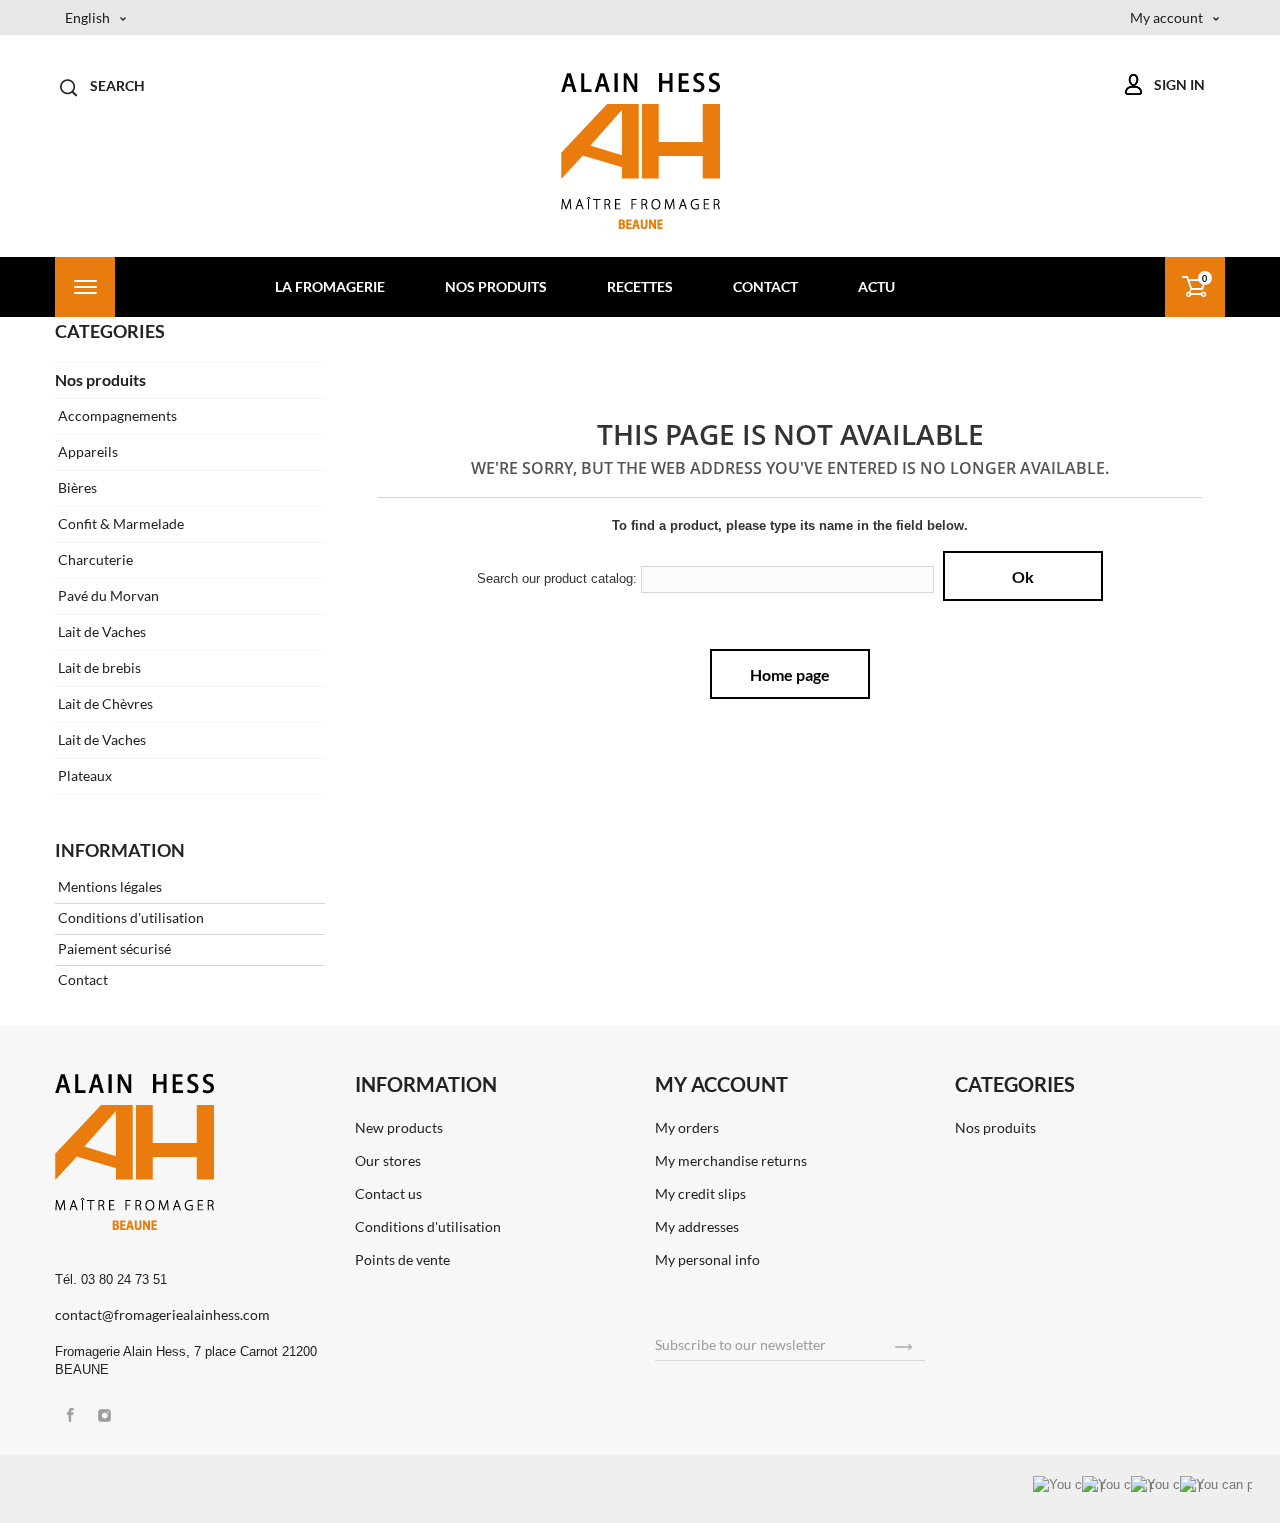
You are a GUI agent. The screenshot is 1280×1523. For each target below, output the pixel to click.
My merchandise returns (731, 1160)
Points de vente (402, 1259)
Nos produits (496, 286)
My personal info (707, 1259)
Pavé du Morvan (107, 595)
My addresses (697, 1226)
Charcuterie (94, 559)
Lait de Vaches (100, 631)
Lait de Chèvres (104, 703)
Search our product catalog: (557, 578)
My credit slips (700, 1193)
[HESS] (640, 150)
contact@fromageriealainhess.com (162, 1314)
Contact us (388, 1193)
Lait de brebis (98, 667)
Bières (76, 487)
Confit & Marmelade (119, 523)
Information (120, 850)
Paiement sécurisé (113, 948)
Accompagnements (116, 415)
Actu (876, 286)
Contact (765, 286)
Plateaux (83, 775)
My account (721, 1084)
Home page (790, 674)
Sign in (1179, 84)
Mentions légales (108, 886)
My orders (687, 1127)
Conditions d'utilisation (129, 917)
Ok (1023, 576)
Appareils (86, 451)
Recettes (640, 286)
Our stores (388, 1160)
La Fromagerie (330, 286)
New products (399, 1127)
